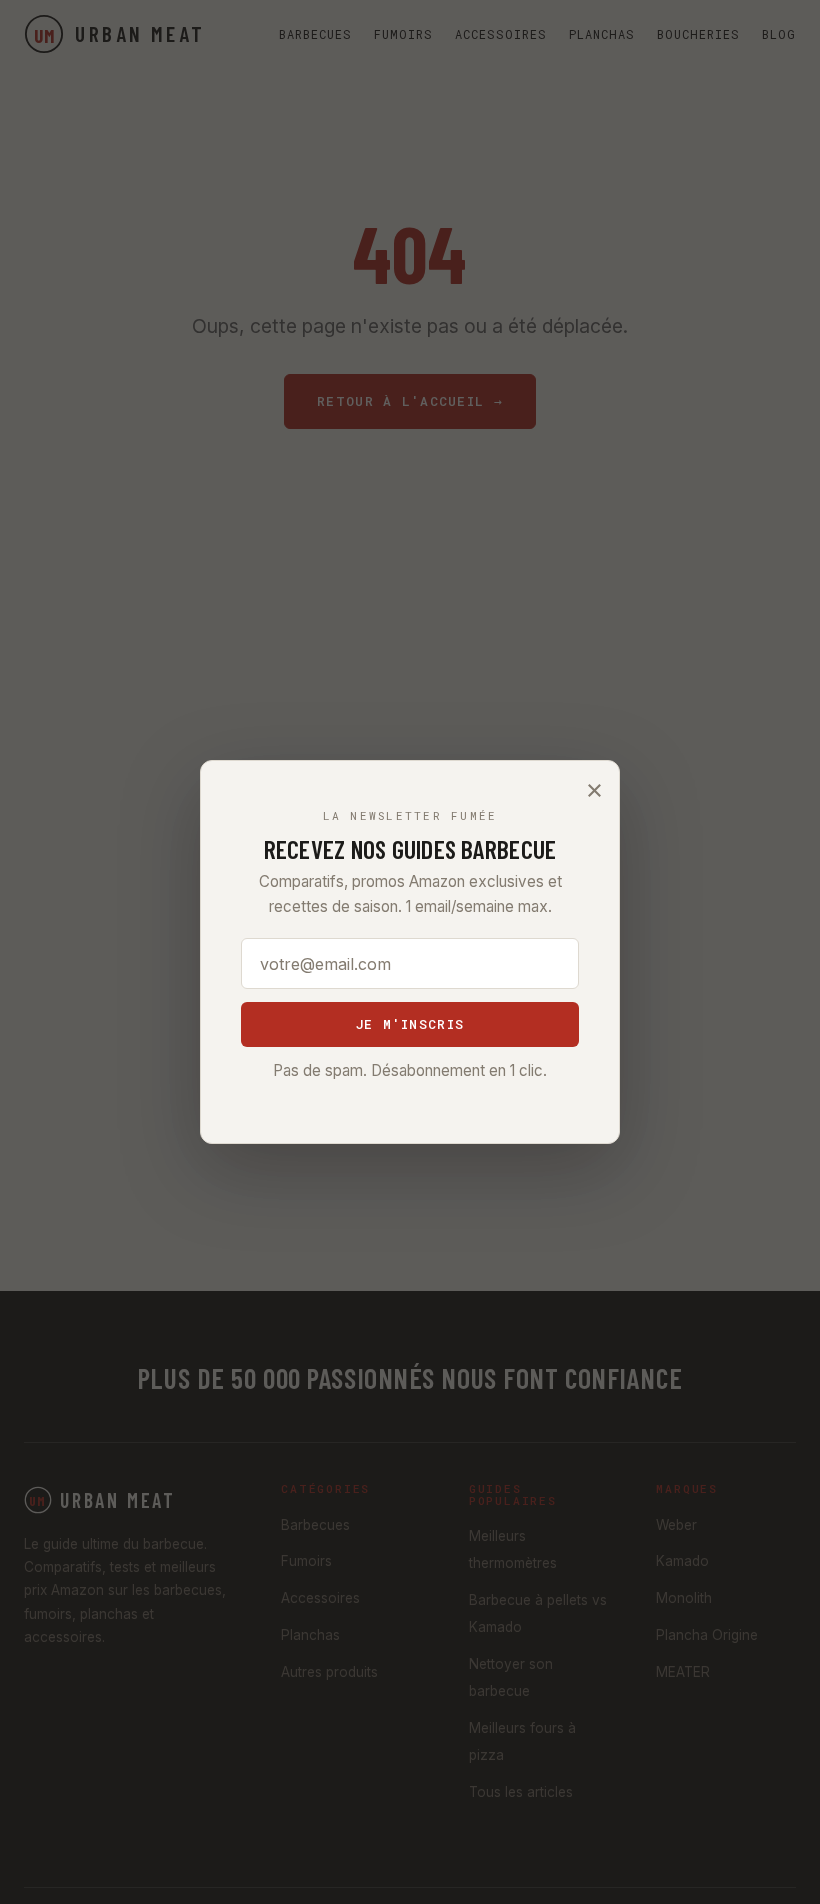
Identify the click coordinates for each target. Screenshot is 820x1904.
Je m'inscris (410, 1024)
